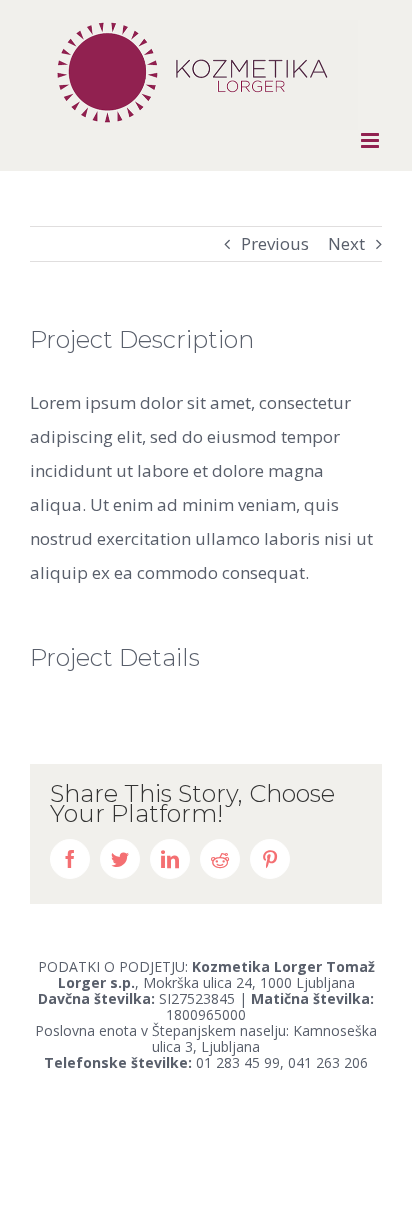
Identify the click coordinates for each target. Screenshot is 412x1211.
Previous (275, 243)
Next (346, 243)
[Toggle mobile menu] (371, 140)
